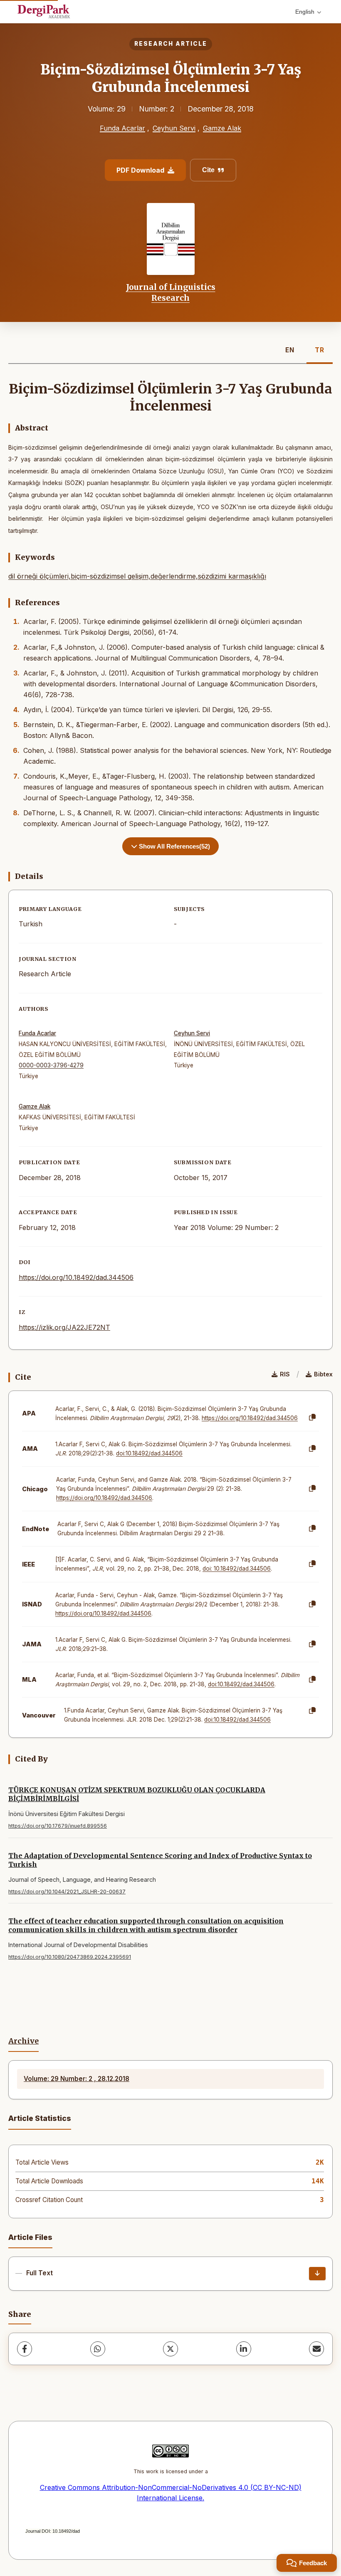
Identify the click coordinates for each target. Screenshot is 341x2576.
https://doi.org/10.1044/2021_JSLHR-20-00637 (67, 1892)
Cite (208, 170)
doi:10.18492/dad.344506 (149, 1453)
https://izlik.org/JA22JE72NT (64, 1327)
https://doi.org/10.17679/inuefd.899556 (58, 1826)
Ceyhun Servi (174, 128)
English (305, 12)
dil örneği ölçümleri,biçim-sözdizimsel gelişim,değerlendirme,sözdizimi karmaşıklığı (137, 576)
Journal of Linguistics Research (171, 292)
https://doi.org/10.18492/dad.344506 (76, 1277)
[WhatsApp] (98, 2349)
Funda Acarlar (122, 128)
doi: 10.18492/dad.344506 (237, 1569)
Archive (23, 2041)
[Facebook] (25, 2349)
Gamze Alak (222, 128)
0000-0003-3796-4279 (51, 1065)
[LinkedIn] (244, 2349)
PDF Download (140, 170)
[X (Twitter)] (170, 2349)
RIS (285, 1374)
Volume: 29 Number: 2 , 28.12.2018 (77, 2079)
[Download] (317, 2274)
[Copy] (312, 1418)
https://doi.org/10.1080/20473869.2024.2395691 (70, 1957)
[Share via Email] (316, 2349)
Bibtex (323, 1374)
